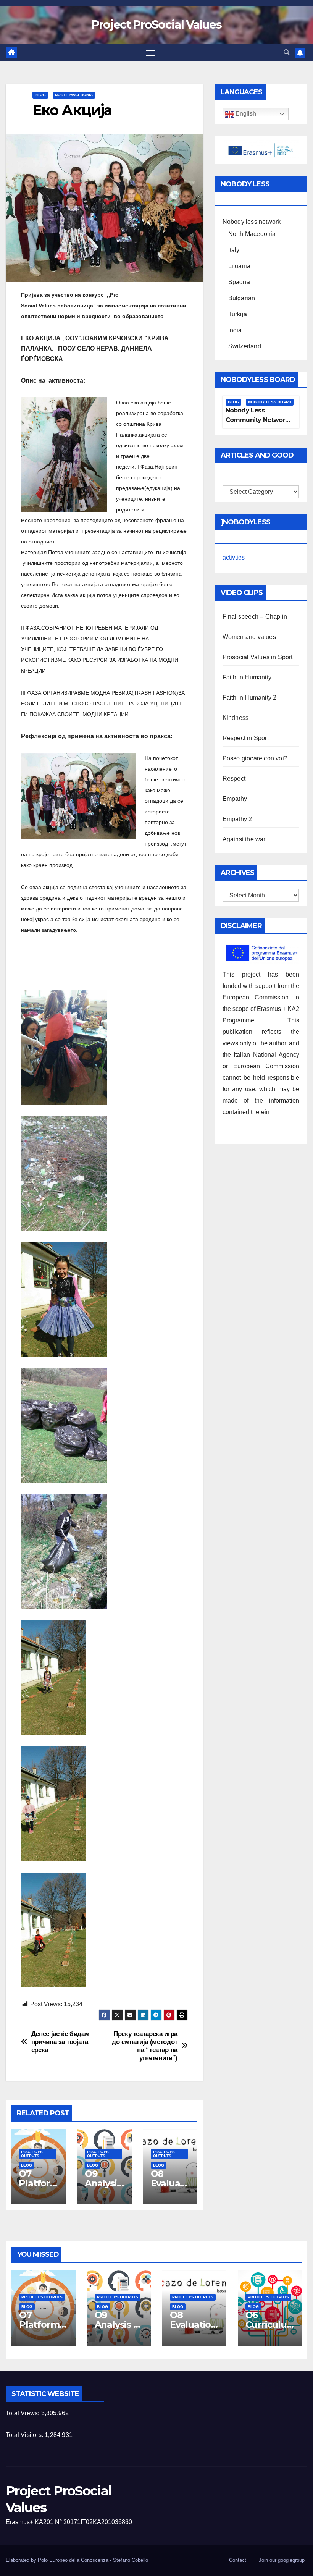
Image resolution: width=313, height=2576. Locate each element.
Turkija (238, 314)
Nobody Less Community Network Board (257, 420)
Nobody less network (252, 222)
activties (234, 557)
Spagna (239, 282)
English (245, 114)
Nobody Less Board (270, 402)
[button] (287, 53)
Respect (234, 779)
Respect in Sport (246, 738)
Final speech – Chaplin (255, 617)
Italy (234, 250)
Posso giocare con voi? (255, 758)
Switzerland (245, 346)
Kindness (236, 718)
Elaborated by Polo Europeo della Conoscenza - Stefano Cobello (77, 2560)
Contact (238, 2560)
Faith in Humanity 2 (250, 698)
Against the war (244, 839)
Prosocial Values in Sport (258, 657)
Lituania (240, 266)
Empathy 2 (237, 819)
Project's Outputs (32, 2154)
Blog (40, 95)
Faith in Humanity (247, 677)
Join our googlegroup (282, 2560)
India (235, 330)
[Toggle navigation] (151, 53)
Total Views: (23, 2413)
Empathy (235, 799)
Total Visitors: (25, 2435)
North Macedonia (74, 95)
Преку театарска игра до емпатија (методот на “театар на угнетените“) (145, 2046)
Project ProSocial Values (156, 25)
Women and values (249, 637)
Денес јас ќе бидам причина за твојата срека (61, 2042)
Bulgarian (242, 298)
